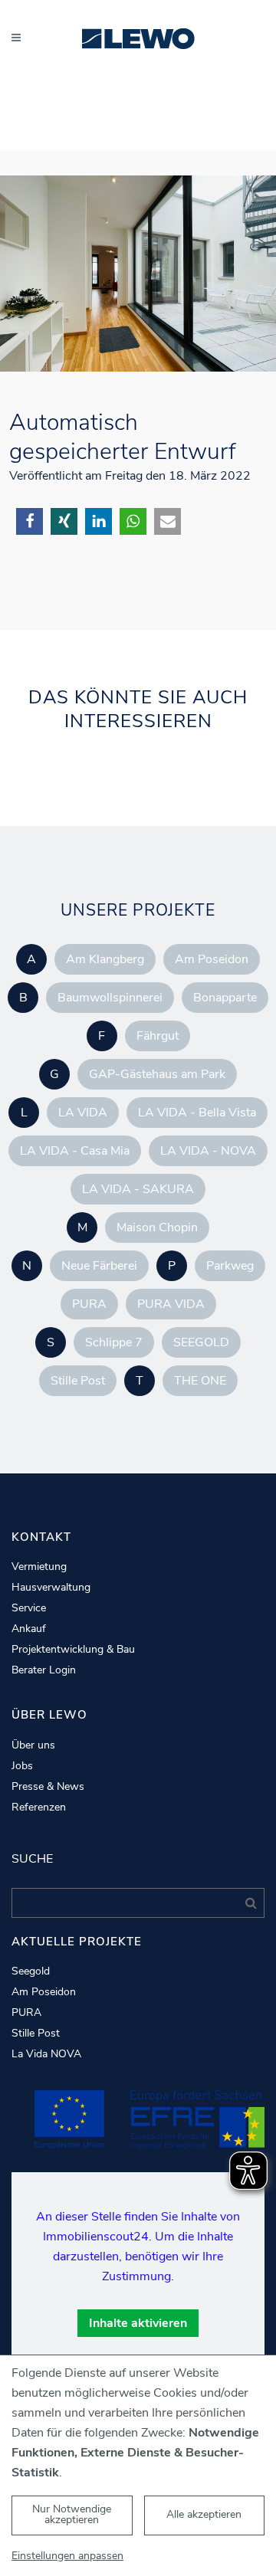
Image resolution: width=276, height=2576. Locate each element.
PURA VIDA (171, 1304)
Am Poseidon (212, 959)
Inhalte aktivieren (138, 2323)
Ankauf (29, 1629)
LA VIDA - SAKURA (138, 1189)
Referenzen (39, 1807)
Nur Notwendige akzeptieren (72, 2514)
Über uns (33, 1745)
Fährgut (158, 1036)
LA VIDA (83, 1113)
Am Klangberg (105, 959)
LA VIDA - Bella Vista (197, 1113)
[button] (30, 521)
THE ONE (200, 1381)
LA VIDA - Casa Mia (75, 1151)
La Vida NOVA (46, 2054)
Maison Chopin (157, 1227)
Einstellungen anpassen (67, 2556)
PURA (89, 1304)
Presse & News (48, 1787)
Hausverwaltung (51, 1588)
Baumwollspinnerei (110, 998)
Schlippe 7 (114, 1342)
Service (29, 1608)
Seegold (31, 1971)
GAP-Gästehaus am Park (157, 1074)
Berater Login (44, 1670)
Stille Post (78, 1381)
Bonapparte (225, 998)
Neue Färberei (99, 1266)
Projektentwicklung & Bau (73, 1650)
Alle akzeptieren (204, 2514)
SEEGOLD (201, 1342)
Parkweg (230, 1266)
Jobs (22, 1766)
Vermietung (39, 1567)
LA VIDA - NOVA (208, 1151)
